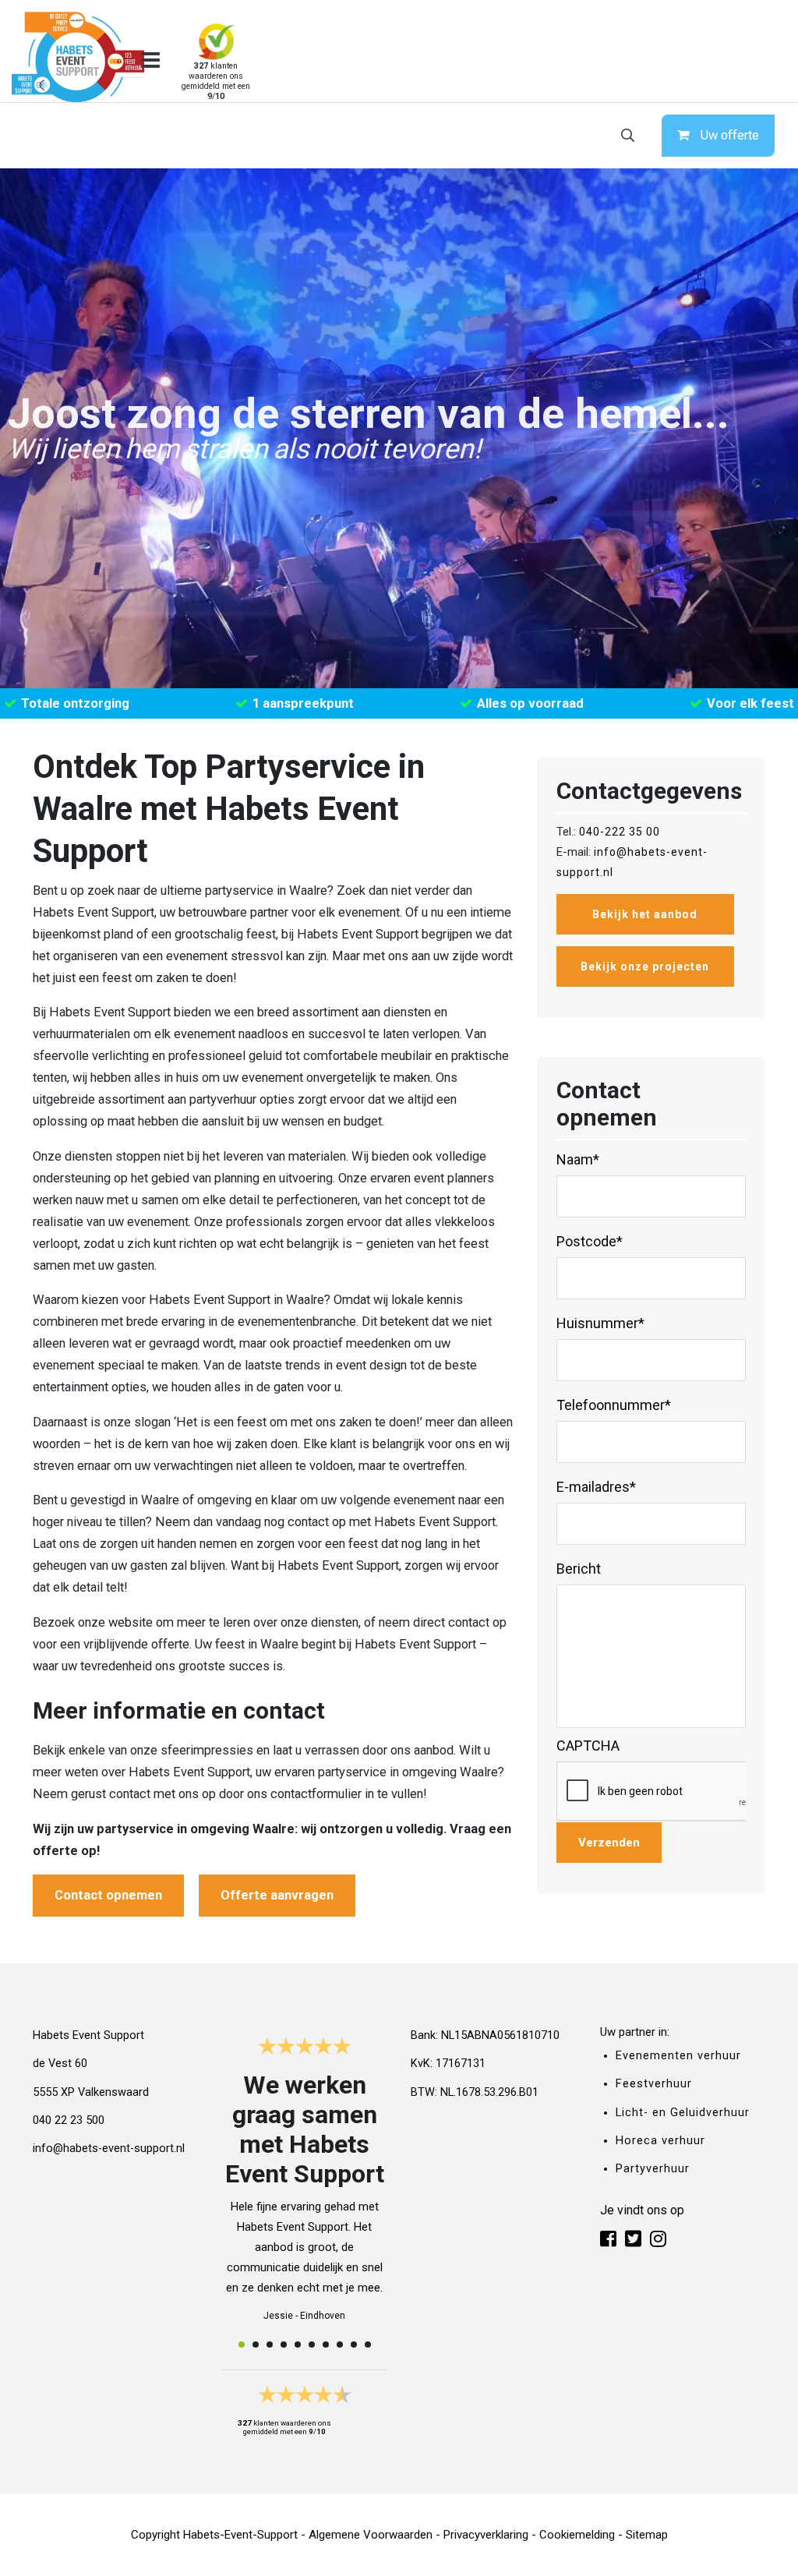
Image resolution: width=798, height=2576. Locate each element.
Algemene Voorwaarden (371, 2535)
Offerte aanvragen (277, 1895)
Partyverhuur (653, 2169)
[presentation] (675, 1792)
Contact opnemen (108, 1895)
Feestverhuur (654, 2084)
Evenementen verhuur (678, 2056)
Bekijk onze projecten (645, 966)
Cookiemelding (577, 2535)
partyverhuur (223, 1099)
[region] (399, 428)
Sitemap (647, 2535)
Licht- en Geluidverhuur (683, 2113)
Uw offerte (730, 135)
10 (368, 2345)
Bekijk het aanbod (645, 914)
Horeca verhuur (660, 2141)
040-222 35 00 (620, 832)
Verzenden (609, 1843)
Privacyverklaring (486, 2535)
